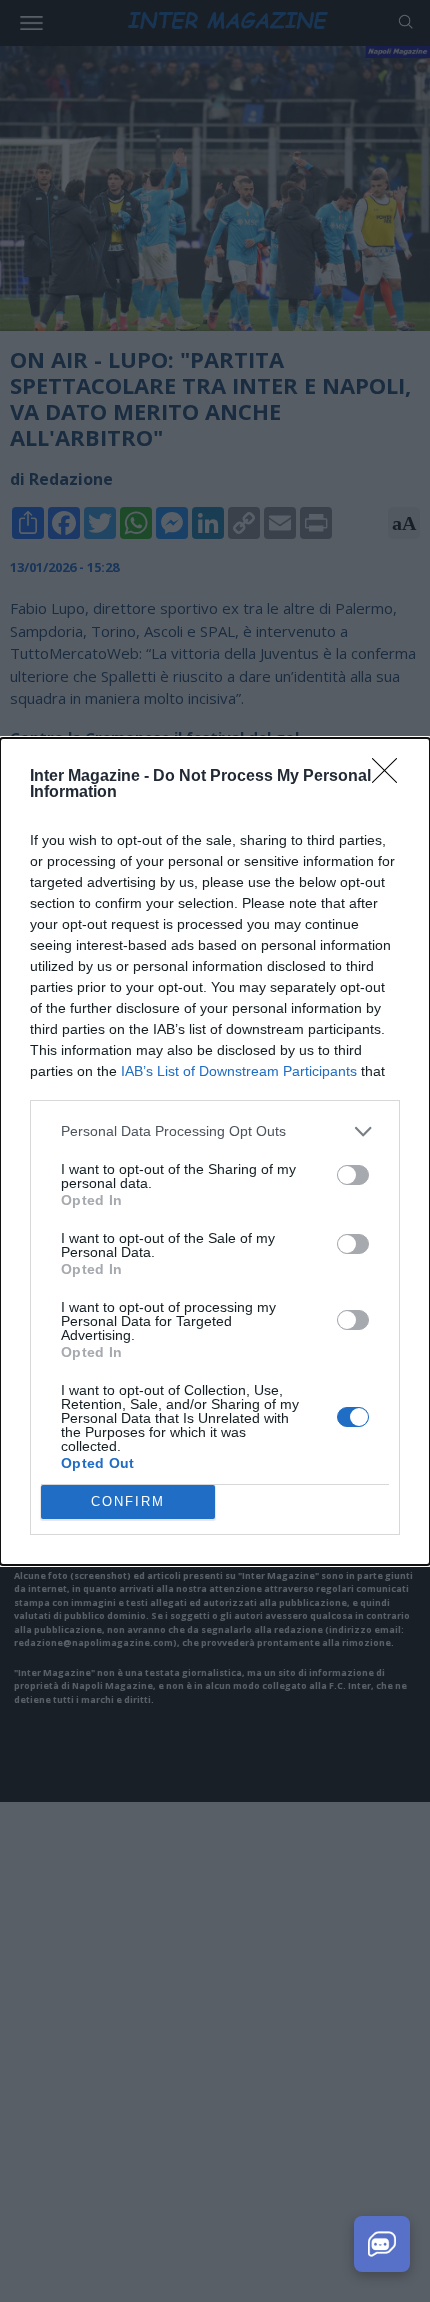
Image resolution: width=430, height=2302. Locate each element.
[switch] (353, 1175)
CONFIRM (128, 1501)
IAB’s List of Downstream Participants (239, 1071)
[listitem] (215, 1131)
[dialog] (215, 1151)
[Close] (391, 777)
